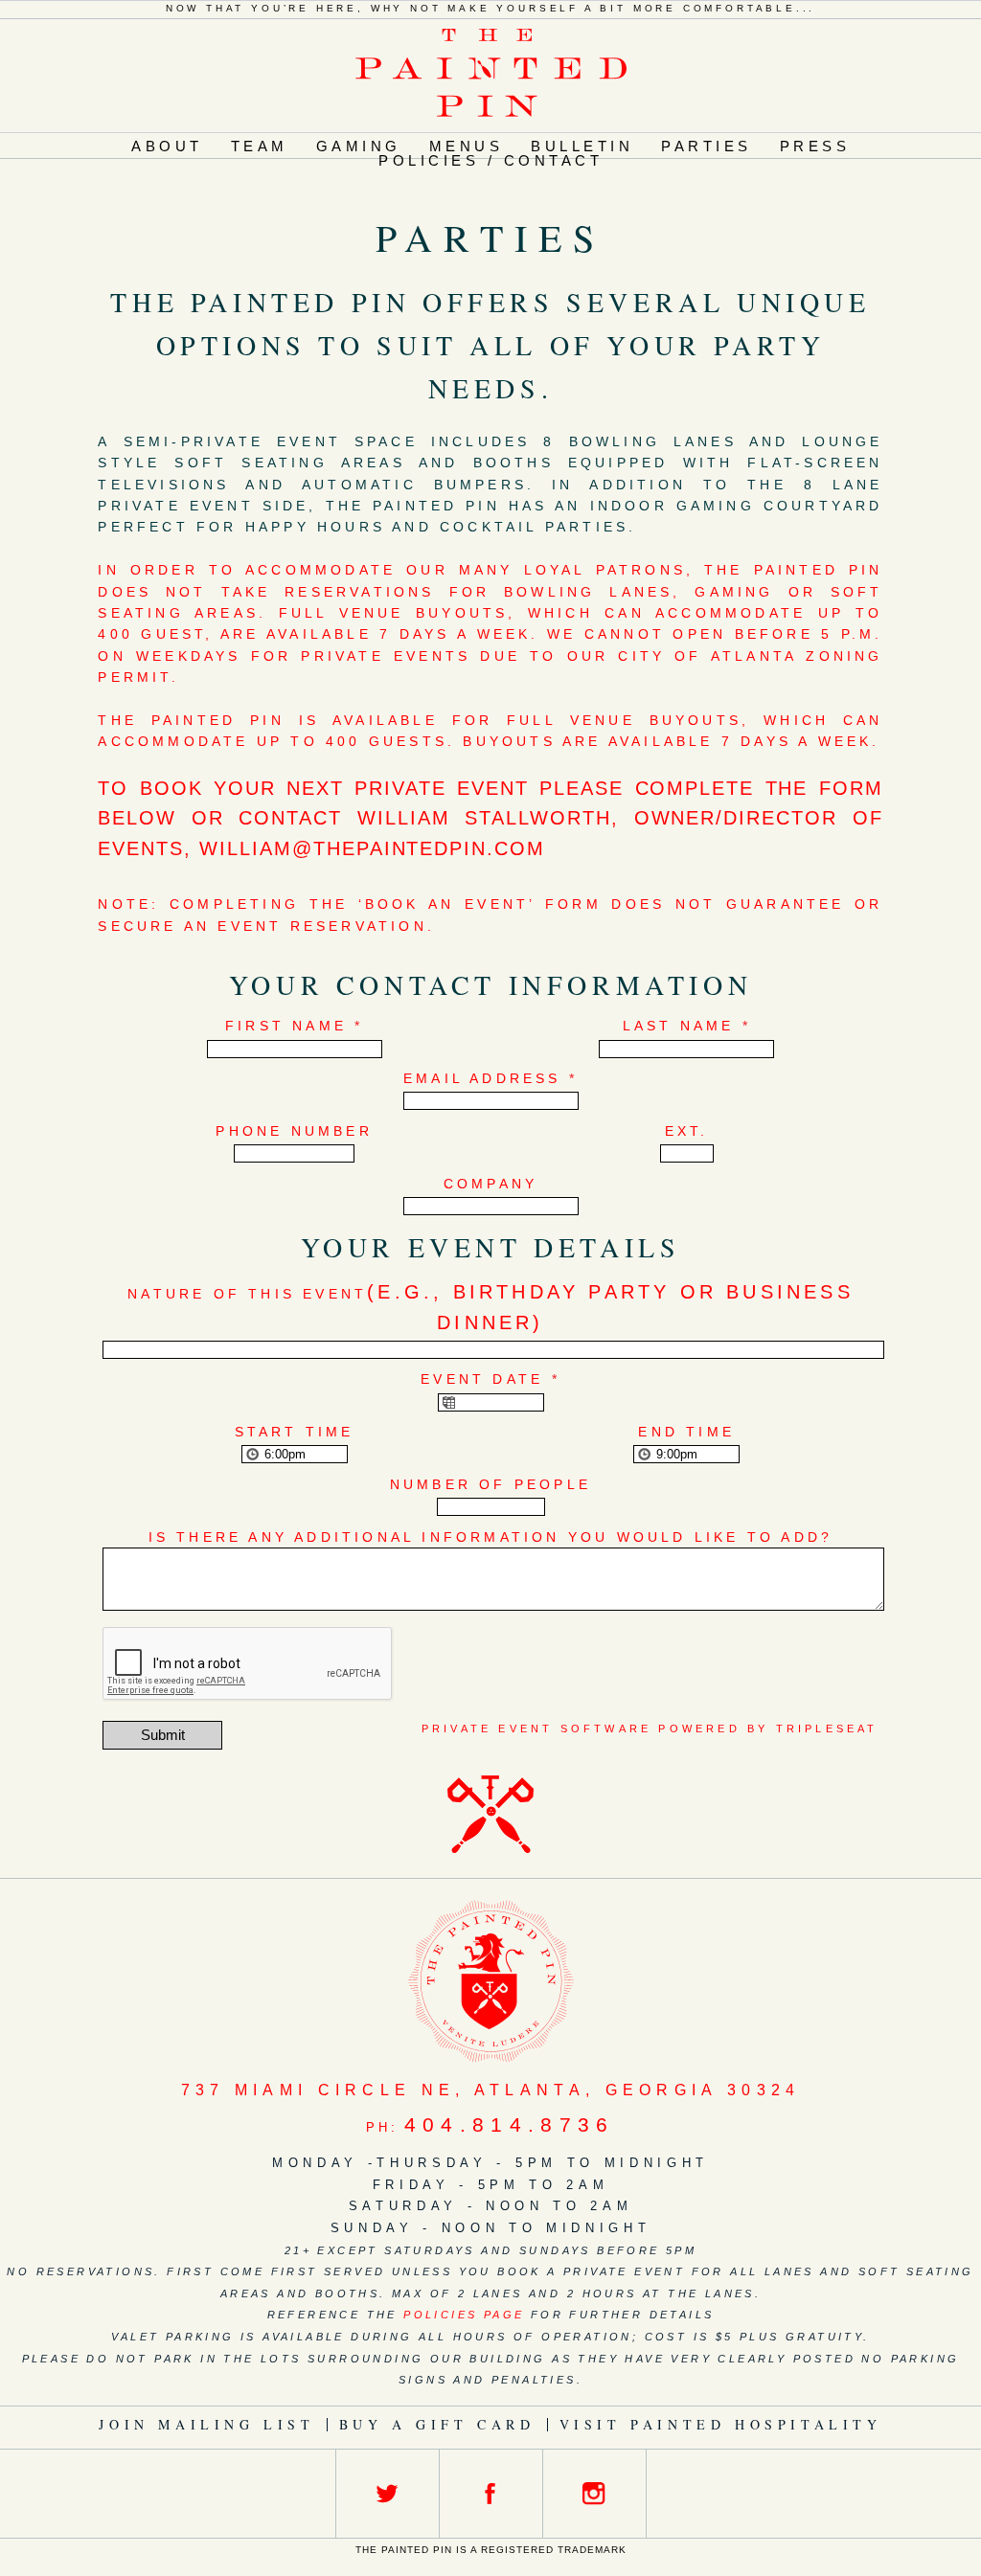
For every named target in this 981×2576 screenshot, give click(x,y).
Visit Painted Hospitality (721, 2424)
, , (491, 2090)
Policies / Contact (490, 160)
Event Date (490, 1379)
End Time (686, 1432)
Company (490, 1184)
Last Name (687, 1026)
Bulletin (582, 146)
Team (260, 146)
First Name (294, 1026)
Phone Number (294, 1131)
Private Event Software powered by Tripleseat (650, 1729)
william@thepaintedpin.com (372, 848)
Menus (467, 146)
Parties (707, 146)
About (167, 146)
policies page (464, 2315)
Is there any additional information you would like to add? (491, 1537)
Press (815, 146)
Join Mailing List (206, 2424)
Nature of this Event (490, 1307)
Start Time (295, 1432)
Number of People (490, 1484)
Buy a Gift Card (437, 2424)
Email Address (490, 1078)
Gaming (359, 146)
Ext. (687, 1131)
